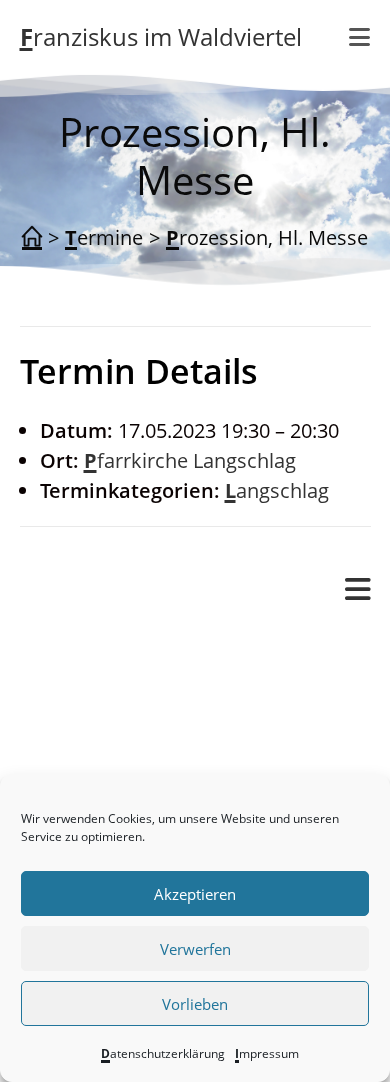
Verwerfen (195, 949)
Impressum (267, 1053)
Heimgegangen (170, 766)
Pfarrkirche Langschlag (190, 460)
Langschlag (277, 490)
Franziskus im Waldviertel (161, 36)
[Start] (32, 238)
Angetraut (146, 706)
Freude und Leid (134, 676)
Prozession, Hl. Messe (267, 237)
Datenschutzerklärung (163, 1053)
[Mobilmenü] (360, 37)
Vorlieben (195, 1004)
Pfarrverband (81, 645)
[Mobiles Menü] (358, 590)
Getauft (134, 736)
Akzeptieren (195, 894)
